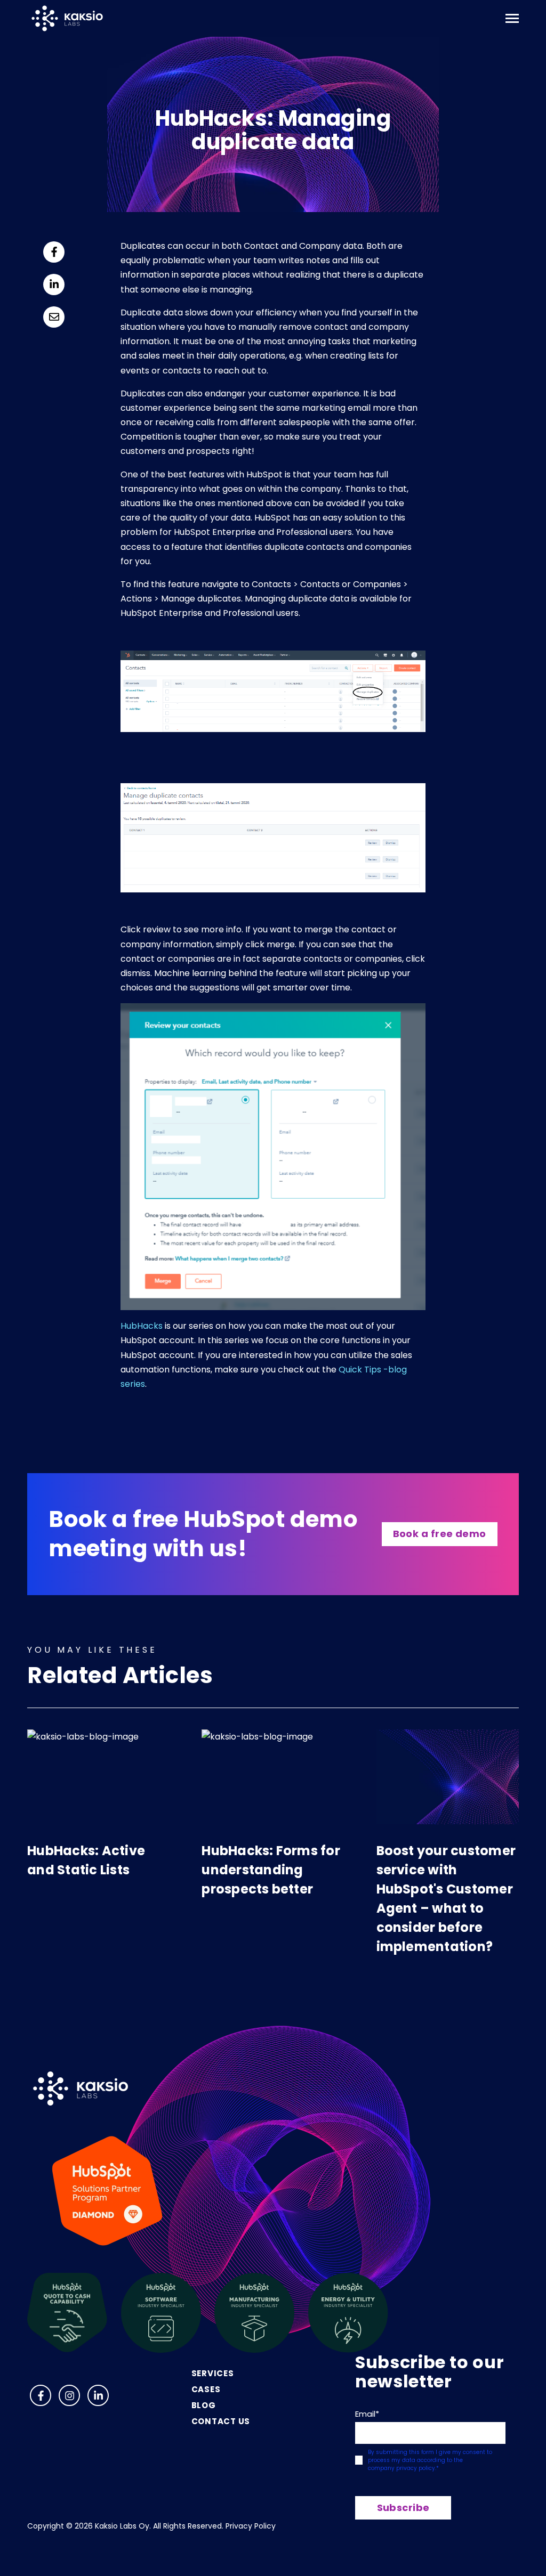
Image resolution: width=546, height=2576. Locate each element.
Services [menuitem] (213, 2373)
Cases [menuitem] (206, 2389)
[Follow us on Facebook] (41, 2395)
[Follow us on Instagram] (69, 2395)
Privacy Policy (251, 2526)
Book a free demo (440, 1534)
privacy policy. (416, 2468)
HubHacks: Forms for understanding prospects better (271, 1870)
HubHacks (142, 1326)
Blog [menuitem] (204, 2405)
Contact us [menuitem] (221, 2421)
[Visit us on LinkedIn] (98, 2395)
